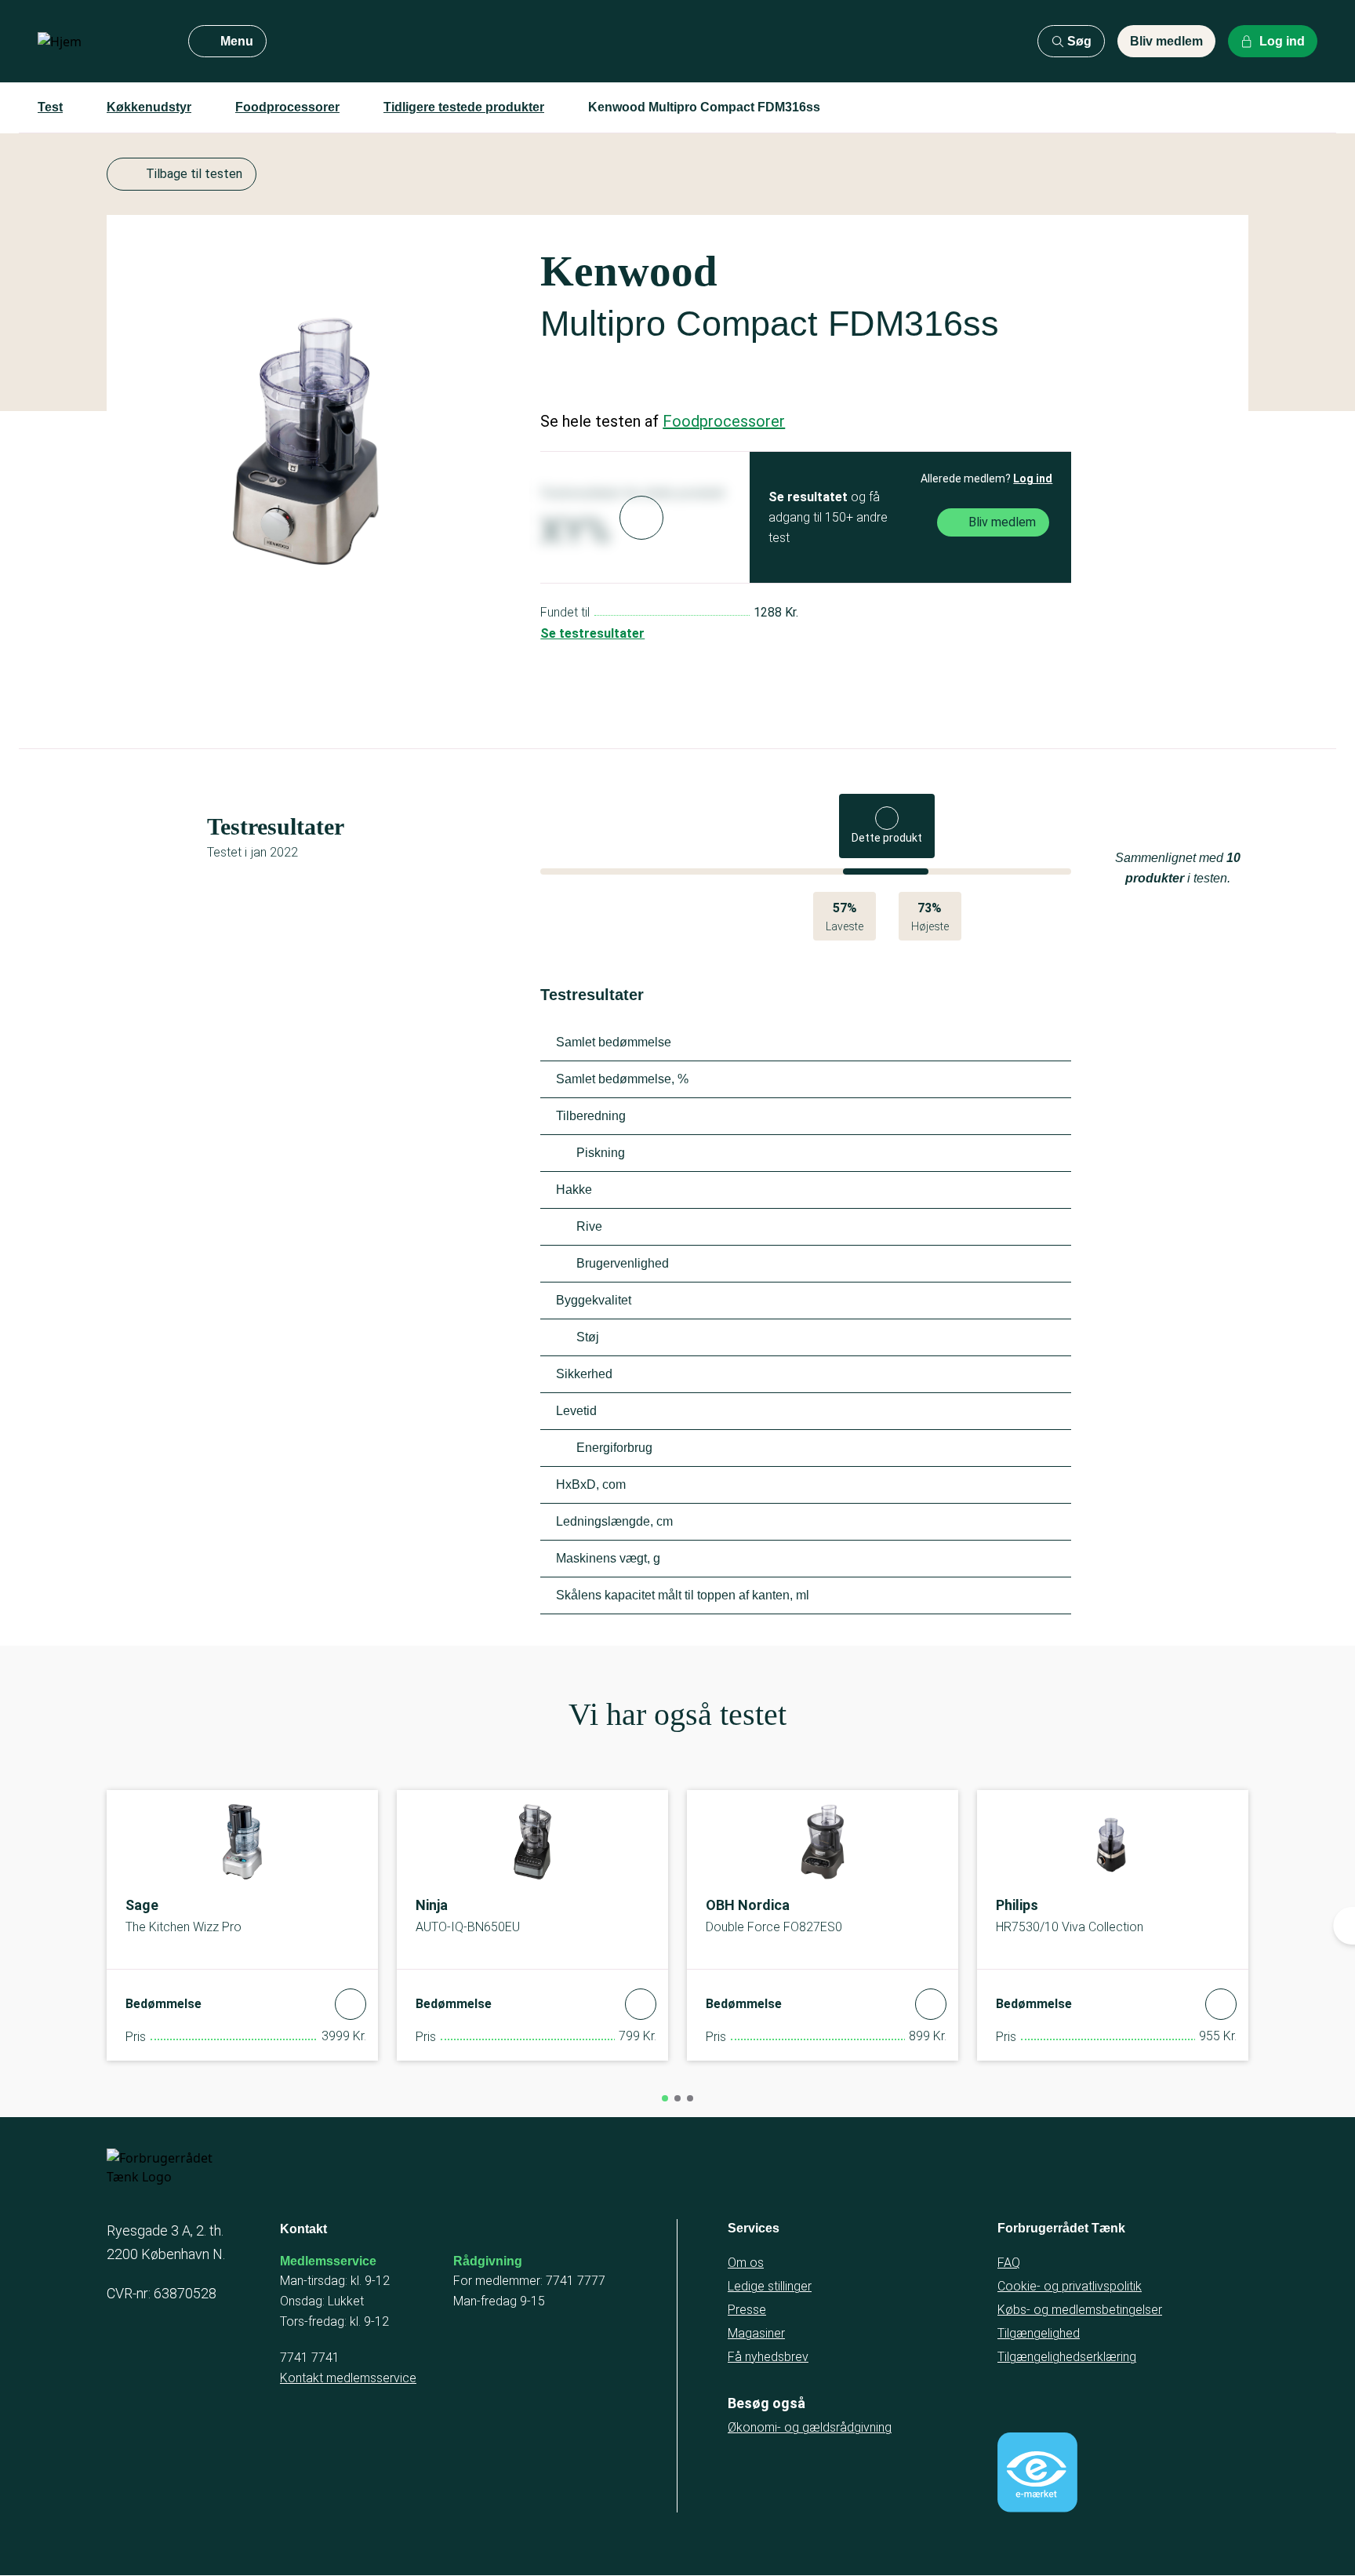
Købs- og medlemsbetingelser (1080, 2310)
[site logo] (100, 42)
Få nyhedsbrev (768, 2357)
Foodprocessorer (287, 107)
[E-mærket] (1037, 2472)
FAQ (1009, 2263)
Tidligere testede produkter (464, 107)
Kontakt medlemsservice (348, 2378)
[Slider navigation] (665, 2098)
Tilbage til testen (194, 174)
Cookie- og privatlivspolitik (1070, 2286)
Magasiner (756, 2333)
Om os (746, 2263)
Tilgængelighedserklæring (1067, 2357)
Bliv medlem (1166, 41)
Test (50, 107)
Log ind (1033, 478)
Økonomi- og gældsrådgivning (810, 2427)
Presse (747, 2310)
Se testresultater (592, 633)
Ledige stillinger (770, 2286)
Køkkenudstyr (149, 107)
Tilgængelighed (1039, 2333)
